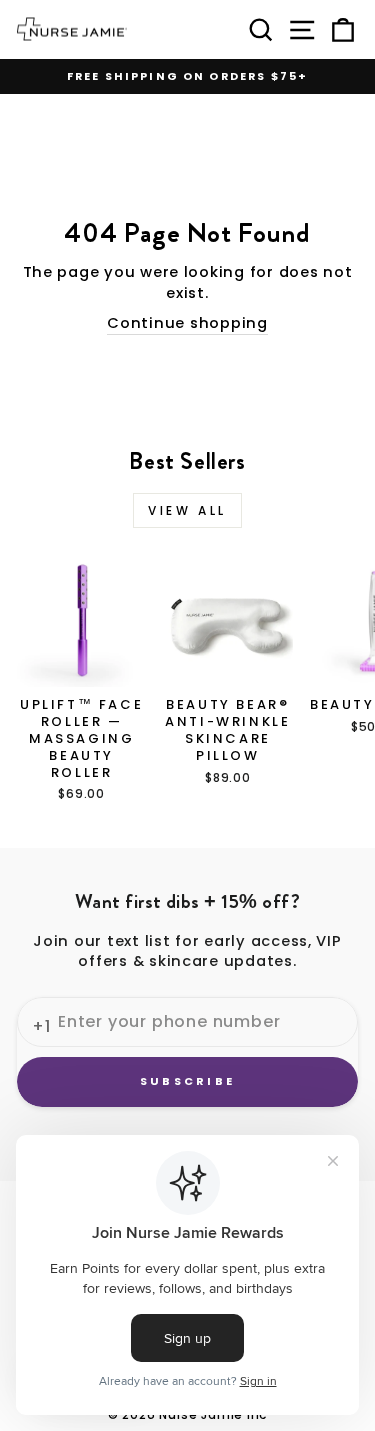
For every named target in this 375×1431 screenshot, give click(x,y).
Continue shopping (187, 323)
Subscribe (188, 1081)
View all (187, 510)
